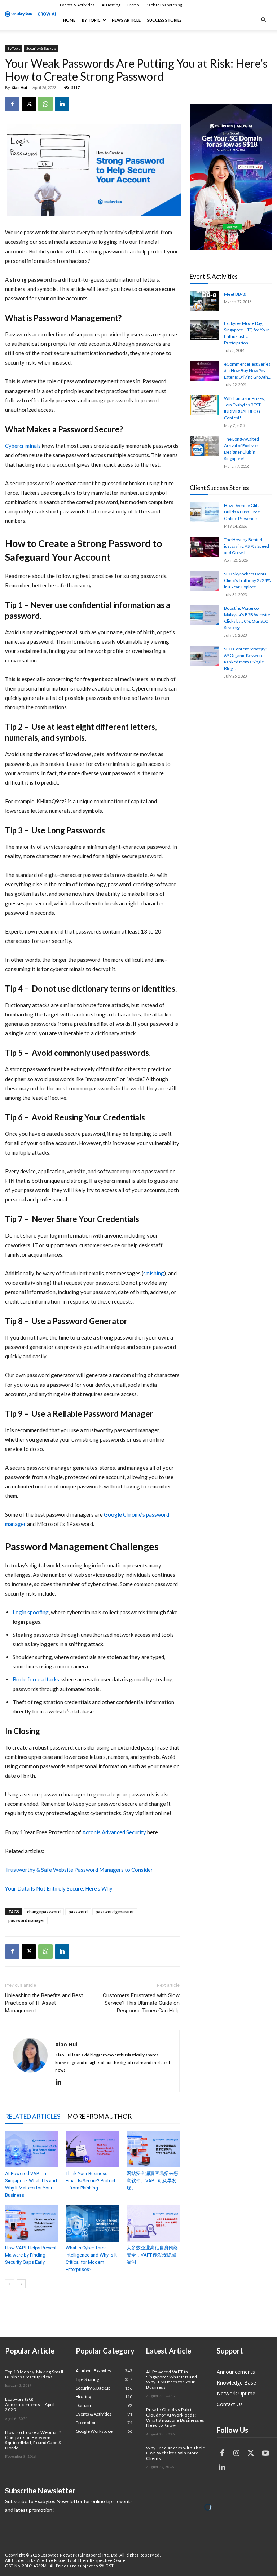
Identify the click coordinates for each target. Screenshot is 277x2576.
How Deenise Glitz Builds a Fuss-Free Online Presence (242, 512)
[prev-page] (10, 2284)
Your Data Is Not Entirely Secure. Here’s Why (59, 1888)
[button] (263, 20)
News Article (126, 20)
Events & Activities (77, 5)
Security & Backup (41, 48)
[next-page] (21, 2284)
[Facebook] (12, 104)
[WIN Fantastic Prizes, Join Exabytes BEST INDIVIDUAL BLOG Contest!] (204, 405)
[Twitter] (251, 2453)
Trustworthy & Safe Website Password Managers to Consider (79, 1870)
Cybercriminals (23, 446)
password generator (115, 1912)
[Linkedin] (62, 104)
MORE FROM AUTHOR (100, 2116)
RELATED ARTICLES (33, 2116)
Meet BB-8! (235, 294)
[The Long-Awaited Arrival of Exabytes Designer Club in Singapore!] (204, 446)
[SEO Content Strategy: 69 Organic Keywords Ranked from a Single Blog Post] (204, 656)
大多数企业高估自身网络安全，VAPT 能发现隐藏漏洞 (152, 2255)
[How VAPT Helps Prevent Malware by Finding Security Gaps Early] (32, 2223)
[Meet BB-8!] (204, 301)
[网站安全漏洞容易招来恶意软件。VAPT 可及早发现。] (153, 2149)
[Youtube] (265, 2453)
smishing (154, 1273)
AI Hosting (111, 5)
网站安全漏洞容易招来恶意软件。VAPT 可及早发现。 (152, 2181)
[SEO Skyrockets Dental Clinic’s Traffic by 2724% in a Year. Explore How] (204, 581)
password (78, 1912)
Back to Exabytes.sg (164, 5)
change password (44, 1912)
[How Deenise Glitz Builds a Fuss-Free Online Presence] (204, 512)
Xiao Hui (19, 87)
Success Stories (164, 20)
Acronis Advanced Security (114, 1832)
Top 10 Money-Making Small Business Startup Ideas (34, 2374)
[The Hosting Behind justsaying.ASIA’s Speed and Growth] (204, 547)
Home (69, 20)
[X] (29, 104)
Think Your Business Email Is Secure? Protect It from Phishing (91, 2181)
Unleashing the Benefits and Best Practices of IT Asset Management (44, 2003)
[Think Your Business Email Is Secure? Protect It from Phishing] (92, 2149)
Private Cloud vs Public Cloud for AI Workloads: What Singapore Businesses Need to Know (175, 2417)
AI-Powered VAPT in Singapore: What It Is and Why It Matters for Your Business (172, 2379)
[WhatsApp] (45, 104)
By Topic (91, 20)
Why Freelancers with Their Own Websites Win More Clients (175, 2453)
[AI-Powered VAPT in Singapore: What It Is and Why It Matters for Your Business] (32, 2149)
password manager (26, 1920)
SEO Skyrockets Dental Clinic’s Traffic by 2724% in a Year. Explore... (247, 580)
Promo (133, 5)
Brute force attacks (36, 1679)
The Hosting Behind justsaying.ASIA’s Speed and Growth (247, 546)
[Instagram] (237, 2453)
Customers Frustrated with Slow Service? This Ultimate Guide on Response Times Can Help (141, 2003)
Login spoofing (31, 1612)
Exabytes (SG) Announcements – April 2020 (30, 2404)
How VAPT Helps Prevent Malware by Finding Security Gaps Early (31, 2255)
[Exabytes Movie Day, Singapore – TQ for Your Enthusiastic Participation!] (204, 330)
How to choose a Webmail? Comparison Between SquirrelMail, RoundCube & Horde (34, 2440)
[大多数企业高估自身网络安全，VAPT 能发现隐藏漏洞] (153, 2223)
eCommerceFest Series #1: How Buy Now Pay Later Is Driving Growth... (248, 370)
